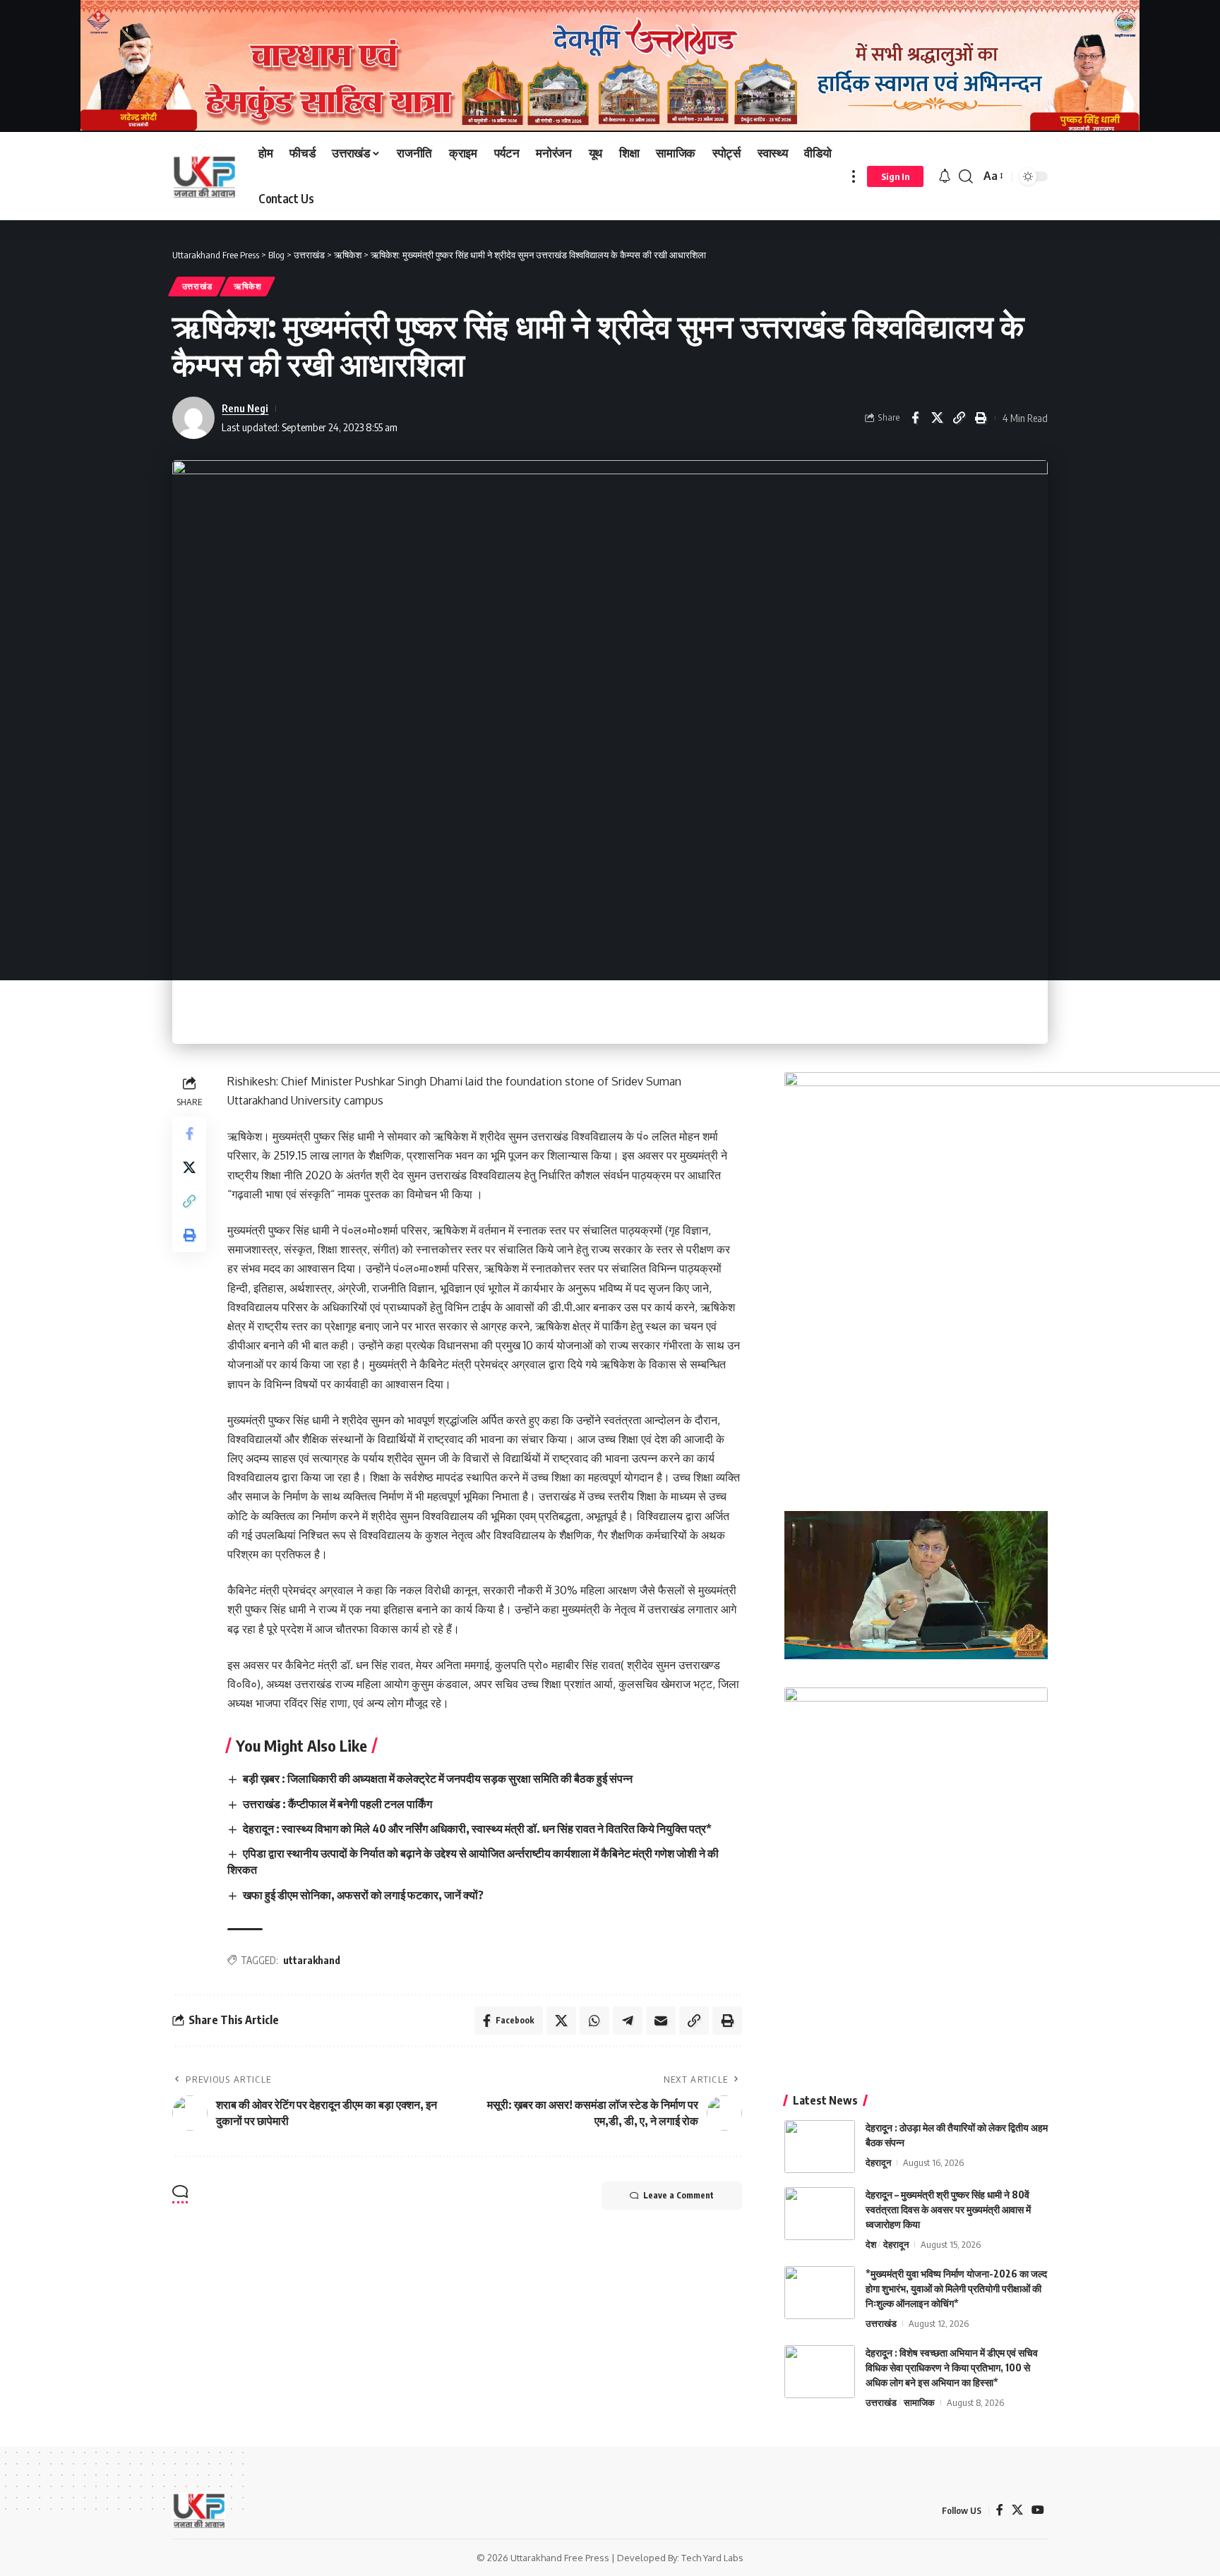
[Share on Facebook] (915, 418)
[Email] (661, 2021)
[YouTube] (1038, 2510)
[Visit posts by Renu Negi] (193, 418)
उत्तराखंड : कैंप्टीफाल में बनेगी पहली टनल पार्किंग (337, 1804)
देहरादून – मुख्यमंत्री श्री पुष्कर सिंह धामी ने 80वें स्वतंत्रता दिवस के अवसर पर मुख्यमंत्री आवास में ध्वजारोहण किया (948, 2209)
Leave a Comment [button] (678, 2195)
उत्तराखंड (197, 286)
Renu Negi (245, 408)
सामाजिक (919, 2402)
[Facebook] (1000, 2510)
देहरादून (878, 2162)
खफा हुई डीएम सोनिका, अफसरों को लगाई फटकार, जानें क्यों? (363, 1895)
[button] (854, 176)
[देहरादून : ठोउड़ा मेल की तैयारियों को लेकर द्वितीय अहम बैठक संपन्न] (820, 2147)
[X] (1017, 2510)
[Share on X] (937, 418)
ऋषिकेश (248, 286)
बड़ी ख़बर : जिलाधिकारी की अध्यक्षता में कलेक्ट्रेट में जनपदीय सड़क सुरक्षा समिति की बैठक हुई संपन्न (438, 1778)
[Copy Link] (959, 418)
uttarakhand (312, 1960)
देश (871, 2244)
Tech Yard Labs (712, 2558)
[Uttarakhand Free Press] (204, 176)
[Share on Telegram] (628, 2021)
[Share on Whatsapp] (594, 2021)
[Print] (981, 418)
